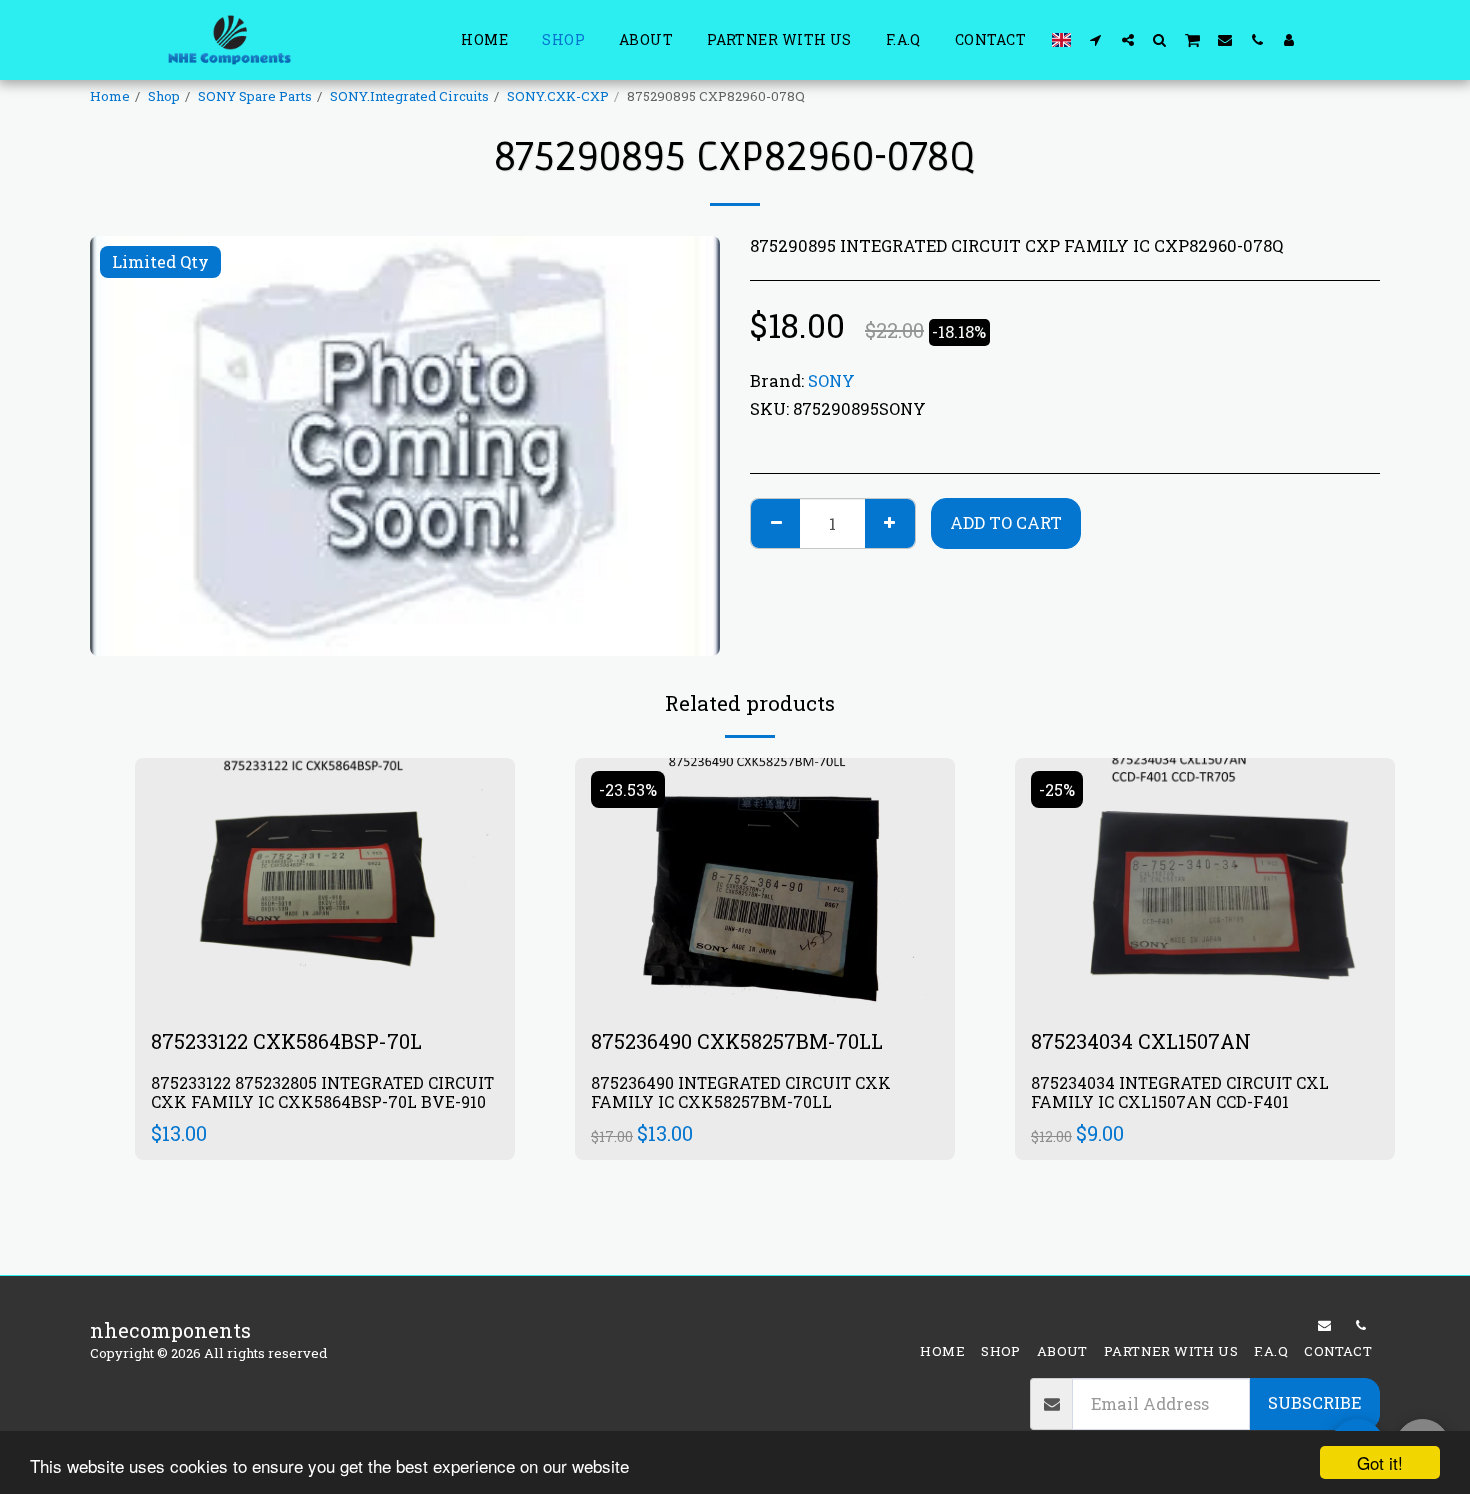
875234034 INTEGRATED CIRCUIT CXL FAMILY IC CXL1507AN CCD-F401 (1180, 1092)
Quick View (325, 943)
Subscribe (1314, 1402)
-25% (1057, 789)
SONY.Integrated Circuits (409, 96)
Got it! (1380, 1462)
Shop (164, 96)
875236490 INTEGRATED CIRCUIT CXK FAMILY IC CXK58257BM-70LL (741, 1092)
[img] (325, 884)
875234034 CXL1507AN (1141, 1041)
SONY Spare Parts (255, 96)
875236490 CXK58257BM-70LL (737, 1041)
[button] (1096, 39)
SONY (831, 380)
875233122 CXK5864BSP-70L (286, 1041)
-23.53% (628, 789)
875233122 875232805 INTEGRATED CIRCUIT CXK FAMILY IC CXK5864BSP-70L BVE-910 (322, 1092)
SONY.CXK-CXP (558, 96)
